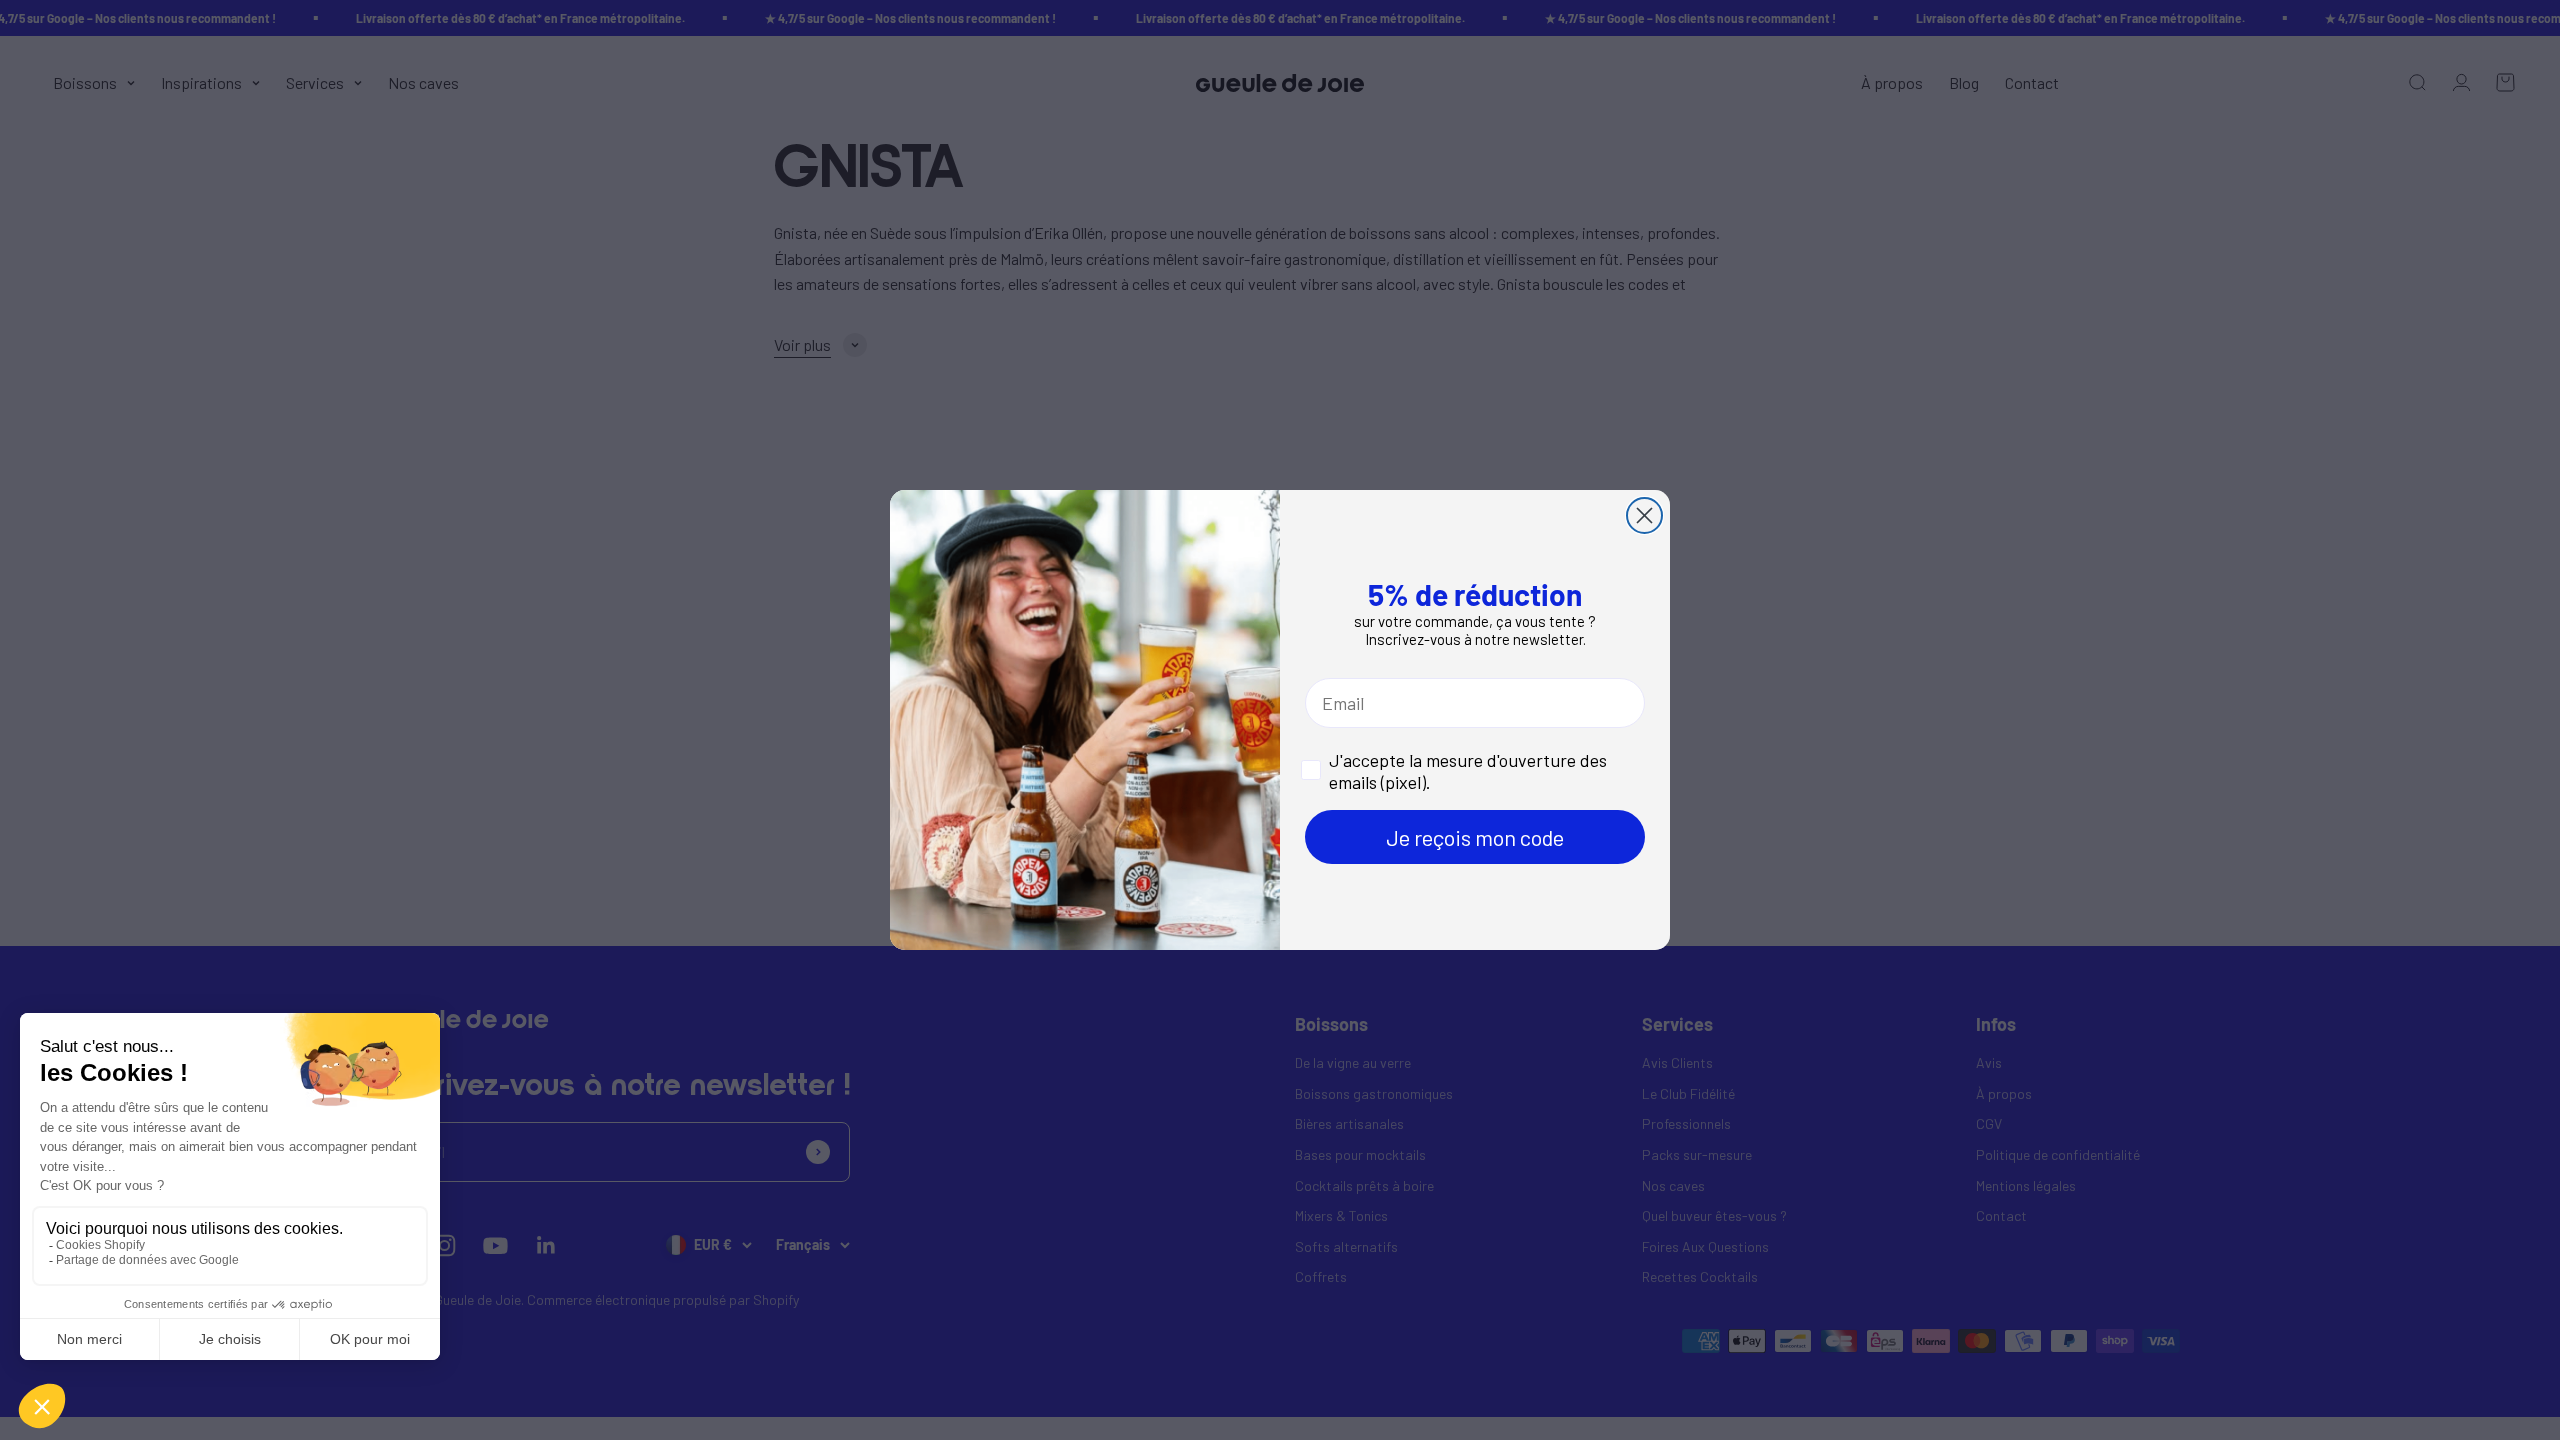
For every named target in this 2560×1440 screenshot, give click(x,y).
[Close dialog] (1644, 515)
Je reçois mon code (1475, 837)
